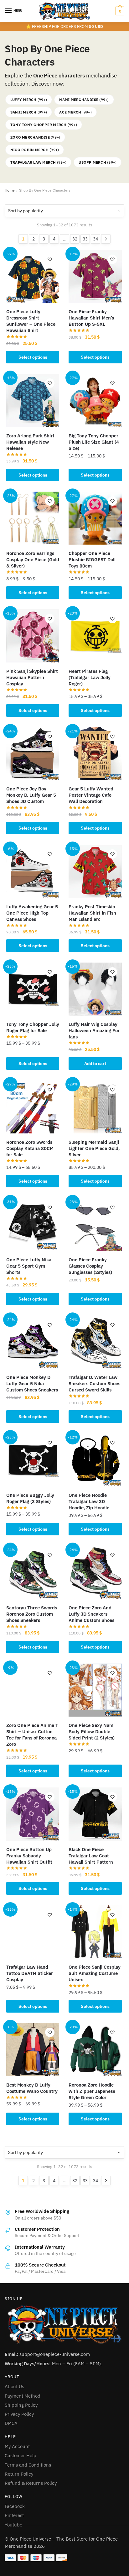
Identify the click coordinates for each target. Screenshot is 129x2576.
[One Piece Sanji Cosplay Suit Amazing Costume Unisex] (95, 1932)
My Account (17, 2446)
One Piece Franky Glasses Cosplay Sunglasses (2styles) (90, 1266)
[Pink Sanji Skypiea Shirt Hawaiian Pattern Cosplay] (33, 636)
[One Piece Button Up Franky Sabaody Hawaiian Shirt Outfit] (33, 1814)
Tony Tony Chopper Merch (44, 125)
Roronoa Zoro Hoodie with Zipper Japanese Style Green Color (92, 2091)
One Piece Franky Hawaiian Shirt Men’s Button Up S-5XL (91, 318)
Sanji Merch (29, 112)
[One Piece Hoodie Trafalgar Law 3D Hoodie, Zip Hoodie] (95, 1460)
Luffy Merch (29, 100)
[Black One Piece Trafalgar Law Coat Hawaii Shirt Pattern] (95, 1814)
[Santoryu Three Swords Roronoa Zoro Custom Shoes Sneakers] (33, 1572)
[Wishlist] (50, 259)
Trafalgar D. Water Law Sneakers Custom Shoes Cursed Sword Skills (94, 1383)
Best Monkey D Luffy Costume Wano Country (32, 2088)
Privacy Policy (19, 2414)
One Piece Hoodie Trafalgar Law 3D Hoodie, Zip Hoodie (89, 1501)
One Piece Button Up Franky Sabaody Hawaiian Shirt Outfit (29, 1856)
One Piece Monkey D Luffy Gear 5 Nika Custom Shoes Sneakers (32, 1383)
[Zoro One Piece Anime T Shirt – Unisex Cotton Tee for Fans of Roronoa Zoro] (33, 1690)
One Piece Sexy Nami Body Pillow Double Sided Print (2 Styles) (92, 1731)
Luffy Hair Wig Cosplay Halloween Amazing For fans (94, 1030)
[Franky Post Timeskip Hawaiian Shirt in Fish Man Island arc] (95, 871)
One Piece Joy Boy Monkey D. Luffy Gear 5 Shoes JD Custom (31, 795)
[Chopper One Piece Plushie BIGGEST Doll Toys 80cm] (95, 518)
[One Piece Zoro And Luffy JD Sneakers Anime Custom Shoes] (95, 1572)
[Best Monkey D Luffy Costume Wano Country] (33, 2049)
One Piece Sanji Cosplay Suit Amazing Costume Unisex (95, 1973)
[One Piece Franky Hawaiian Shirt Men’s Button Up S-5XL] (95, 276)
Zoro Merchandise (35, 137)
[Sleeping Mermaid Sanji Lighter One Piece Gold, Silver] (95, 1107)
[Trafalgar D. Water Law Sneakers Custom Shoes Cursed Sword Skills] (95, 1342)
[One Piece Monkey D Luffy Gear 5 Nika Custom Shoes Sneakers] (33, 1342)
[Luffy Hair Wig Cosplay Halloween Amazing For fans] (95, 989)
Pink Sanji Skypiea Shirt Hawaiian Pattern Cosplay (32, 677)
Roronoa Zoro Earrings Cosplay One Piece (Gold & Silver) (33, 560)
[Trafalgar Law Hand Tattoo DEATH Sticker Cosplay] (33, 1932)
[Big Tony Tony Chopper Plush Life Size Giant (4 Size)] (95, 400)
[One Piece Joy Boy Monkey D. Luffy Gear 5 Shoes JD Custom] (33, 754)
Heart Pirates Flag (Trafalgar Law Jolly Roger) (90, 677)
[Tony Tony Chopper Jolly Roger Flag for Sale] (33, 989)
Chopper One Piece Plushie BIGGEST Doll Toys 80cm (92, 560)
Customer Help (21, 2455)
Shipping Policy (21, 2405)
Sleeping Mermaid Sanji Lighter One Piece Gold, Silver (94, 1148)
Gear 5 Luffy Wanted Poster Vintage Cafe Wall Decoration (91, 795)
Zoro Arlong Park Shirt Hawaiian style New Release (30, 442)
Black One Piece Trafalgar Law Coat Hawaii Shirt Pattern (91, 1856)
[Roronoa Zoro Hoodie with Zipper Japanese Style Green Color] (95, 2049)
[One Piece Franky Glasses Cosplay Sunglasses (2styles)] (95, 1225)
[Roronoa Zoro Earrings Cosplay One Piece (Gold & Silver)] (33, 518)
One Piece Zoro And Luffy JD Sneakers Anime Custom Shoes (91, 1614)
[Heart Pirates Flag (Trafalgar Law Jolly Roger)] (95, 636)
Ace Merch (75, 112)
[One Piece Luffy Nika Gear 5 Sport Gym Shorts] (33, 1225)
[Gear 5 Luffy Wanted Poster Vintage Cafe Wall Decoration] (95, 754)
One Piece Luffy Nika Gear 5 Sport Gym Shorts (29, 1266)
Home (10, 190)
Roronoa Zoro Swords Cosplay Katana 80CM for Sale (30, 1148)
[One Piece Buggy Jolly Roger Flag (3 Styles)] (33, 1460)
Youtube (13, 2525)
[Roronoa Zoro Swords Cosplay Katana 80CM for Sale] (33, 1107)
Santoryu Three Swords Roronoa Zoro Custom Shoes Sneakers (32, 1614)
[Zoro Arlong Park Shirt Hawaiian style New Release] (33, 400)
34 (95, 239)
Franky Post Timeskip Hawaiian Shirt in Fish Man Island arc (92, 913)
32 (75, 239)
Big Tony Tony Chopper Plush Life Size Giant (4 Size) (94, 442)
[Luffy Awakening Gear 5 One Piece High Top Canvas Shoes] (33, 871)
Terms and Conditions (28, 2465)
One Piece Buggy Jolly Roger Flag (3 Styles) (30, 1498)
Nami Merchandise (84, 100)
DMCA (11, 2423)
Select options (33, 357)
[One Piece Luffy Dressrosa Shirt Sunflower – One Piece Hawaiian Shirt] (33, 276)
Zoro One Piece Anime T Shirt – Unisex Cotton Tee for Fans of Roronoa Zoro (32, 1735)
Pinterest (14, 2515)
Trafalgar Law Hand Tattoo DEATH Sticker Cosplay (30, 1973)
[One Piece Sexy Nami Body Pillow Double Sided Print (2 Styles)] (95, 1690)
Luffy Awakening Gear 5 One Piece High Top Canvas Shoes (32, 913)
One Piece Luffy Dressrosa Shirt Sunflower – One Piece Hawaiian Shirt (31, 321)
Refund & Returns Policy (31, 2483)
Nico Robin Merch (35, 150)
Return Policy (19, 2474)
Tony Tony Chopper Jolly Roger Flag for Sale (33, 1027)
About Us (14, 2386)
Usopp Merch (98, 162)
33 (85, 239)
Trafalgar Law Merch (38, 162)
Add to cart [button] (95, 1064)
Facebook (15, 2506)
